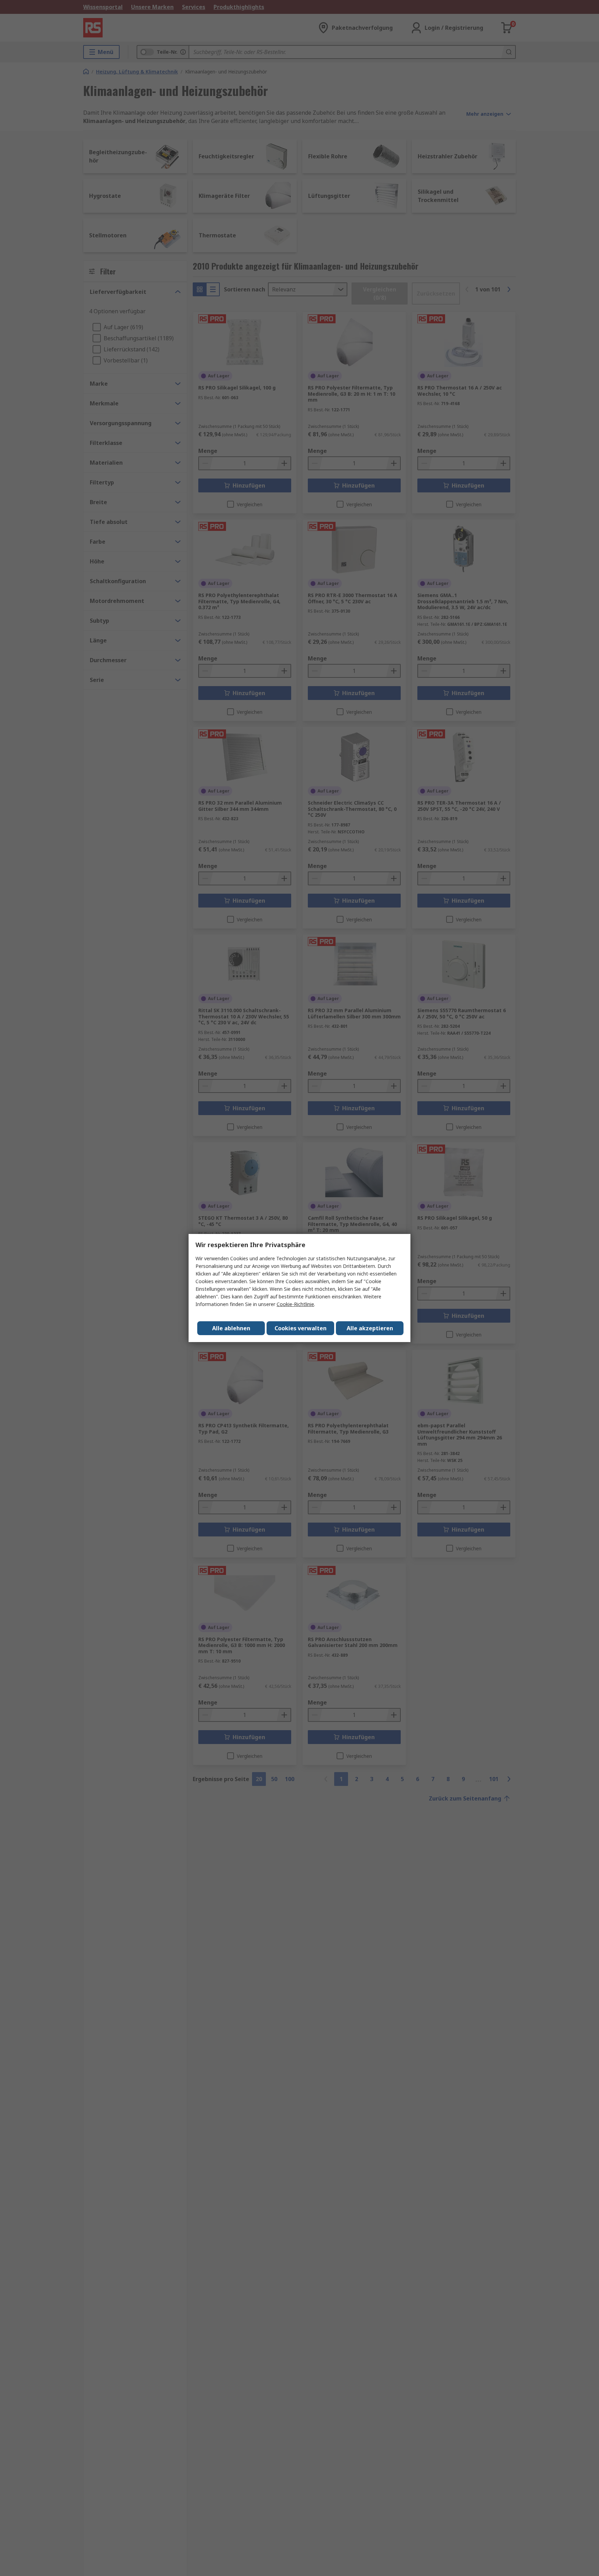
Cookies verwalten (301, 1328)
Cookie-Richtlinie (295, 1304)
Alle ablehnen (231, 1328)
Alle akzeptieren (370, 1328)
